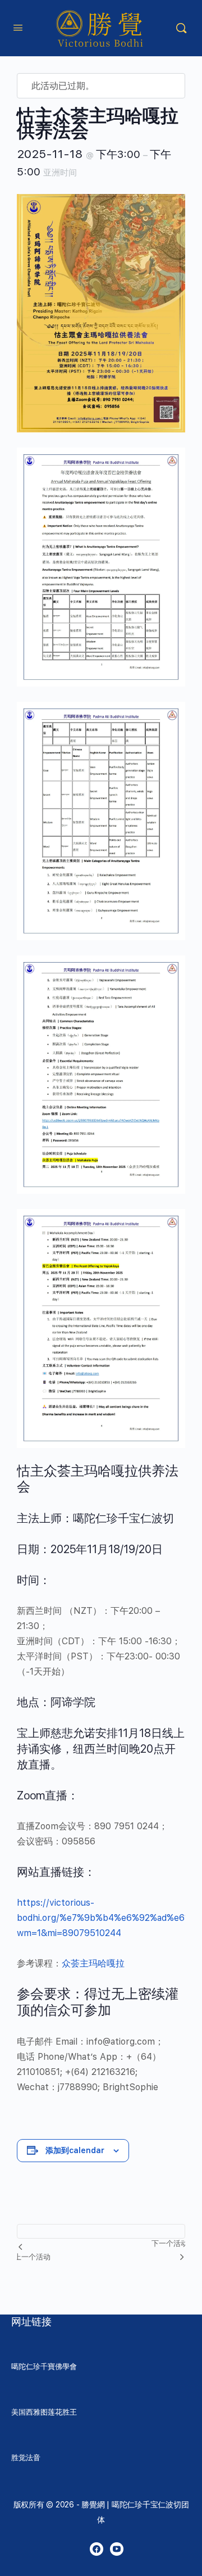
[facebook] (97, 2549)
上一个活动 (32, 2257)
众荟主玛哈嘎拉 (93, 1963)
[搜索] (181, 28)
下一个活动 (170, 2243)
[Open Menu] (18, 27)
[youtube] (117, 2549)
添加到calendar (75, 2150)
